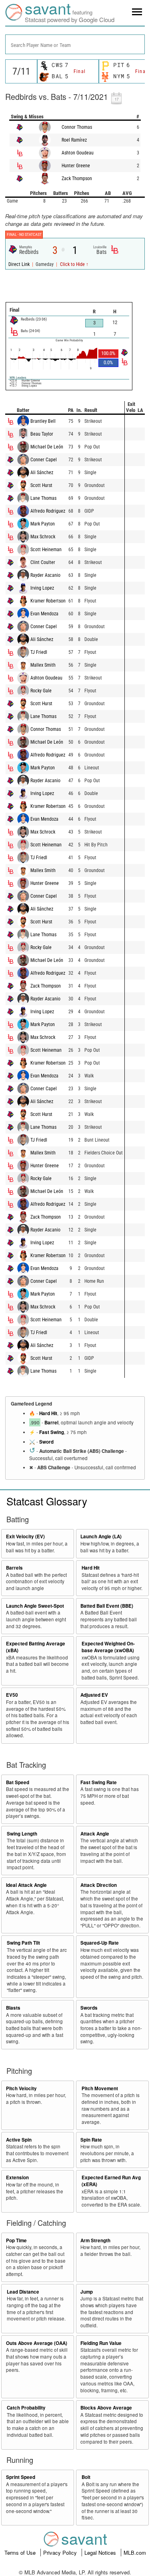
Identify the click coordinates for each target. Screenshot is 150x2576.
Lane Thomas (43, 498)
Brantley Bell (43, 421)
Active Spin (19, 2140)
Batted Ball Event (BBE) (107, 1606)
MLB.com (135, 2553)
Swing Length (22, 1834)
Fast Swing (52, 1432)
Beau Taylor (42, 434)
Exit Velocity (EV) (25, 1536)
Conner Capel (44, 460)
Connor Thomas (77, 127)
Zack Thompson (77, 178)
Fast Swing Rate (99, 1782)
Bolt (86, 2477)
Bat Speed (18, 1782)
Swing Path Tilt (23, 1943)
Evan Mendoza (44, 614)
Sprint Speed (21, 2477)
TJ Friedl (39, 652)
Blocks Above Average (106, 2408)
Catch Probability (26, 2408)
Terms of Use (21, 2553)
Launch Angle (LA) (101, 1536)
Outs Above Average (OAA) (37, 2343)
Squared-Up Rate (100, 1943)
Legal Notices (101, 2553)
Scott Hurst (41, 485)
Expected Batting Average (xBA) (36, 1647)
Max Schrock (43, 537)
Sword (46, 1442)
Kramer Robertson (48, 601)
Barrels (14, 1568)
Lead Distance (23, 2292)
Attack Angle (95, 1834)
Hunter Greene (76, 166)
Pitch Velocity (21, 2088)
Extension (17, 2177)
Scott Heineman (46, 550)
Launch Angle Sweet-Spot (35, 1606)
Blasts (13, 2008)
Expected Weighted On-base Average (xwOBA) (108, 1647)
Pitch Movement (100, 2088)
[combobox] (75, 44)
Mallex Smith (43, 665)
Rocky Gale (41, 691)
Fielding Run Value (101, 2343)
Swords (89, 2008)
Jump (87, 2292)
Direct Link (20, 264)
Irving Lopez (42, 588)
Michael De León (47, 447)
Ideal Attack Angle (26, 1885)
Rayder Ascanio (45, 575)
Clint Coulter (43, 562)
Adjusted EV (94, 1695)
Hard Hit (48, 1413)
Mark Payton (43, 524)
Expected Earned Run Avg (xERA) (111, 2181)
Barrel (51, 1423)
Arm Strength (95, 2240)
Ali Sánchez (42, 473)
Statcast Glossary (47, 1501)
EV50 (12, 1695)
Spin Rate (91, 2140)
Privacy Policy (61, 2553)
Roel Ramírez (74, 140)
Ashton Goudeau (78, 153)
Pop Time (16, 2240)
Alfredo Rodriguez (48, 511)
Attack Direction (99, 1885)
